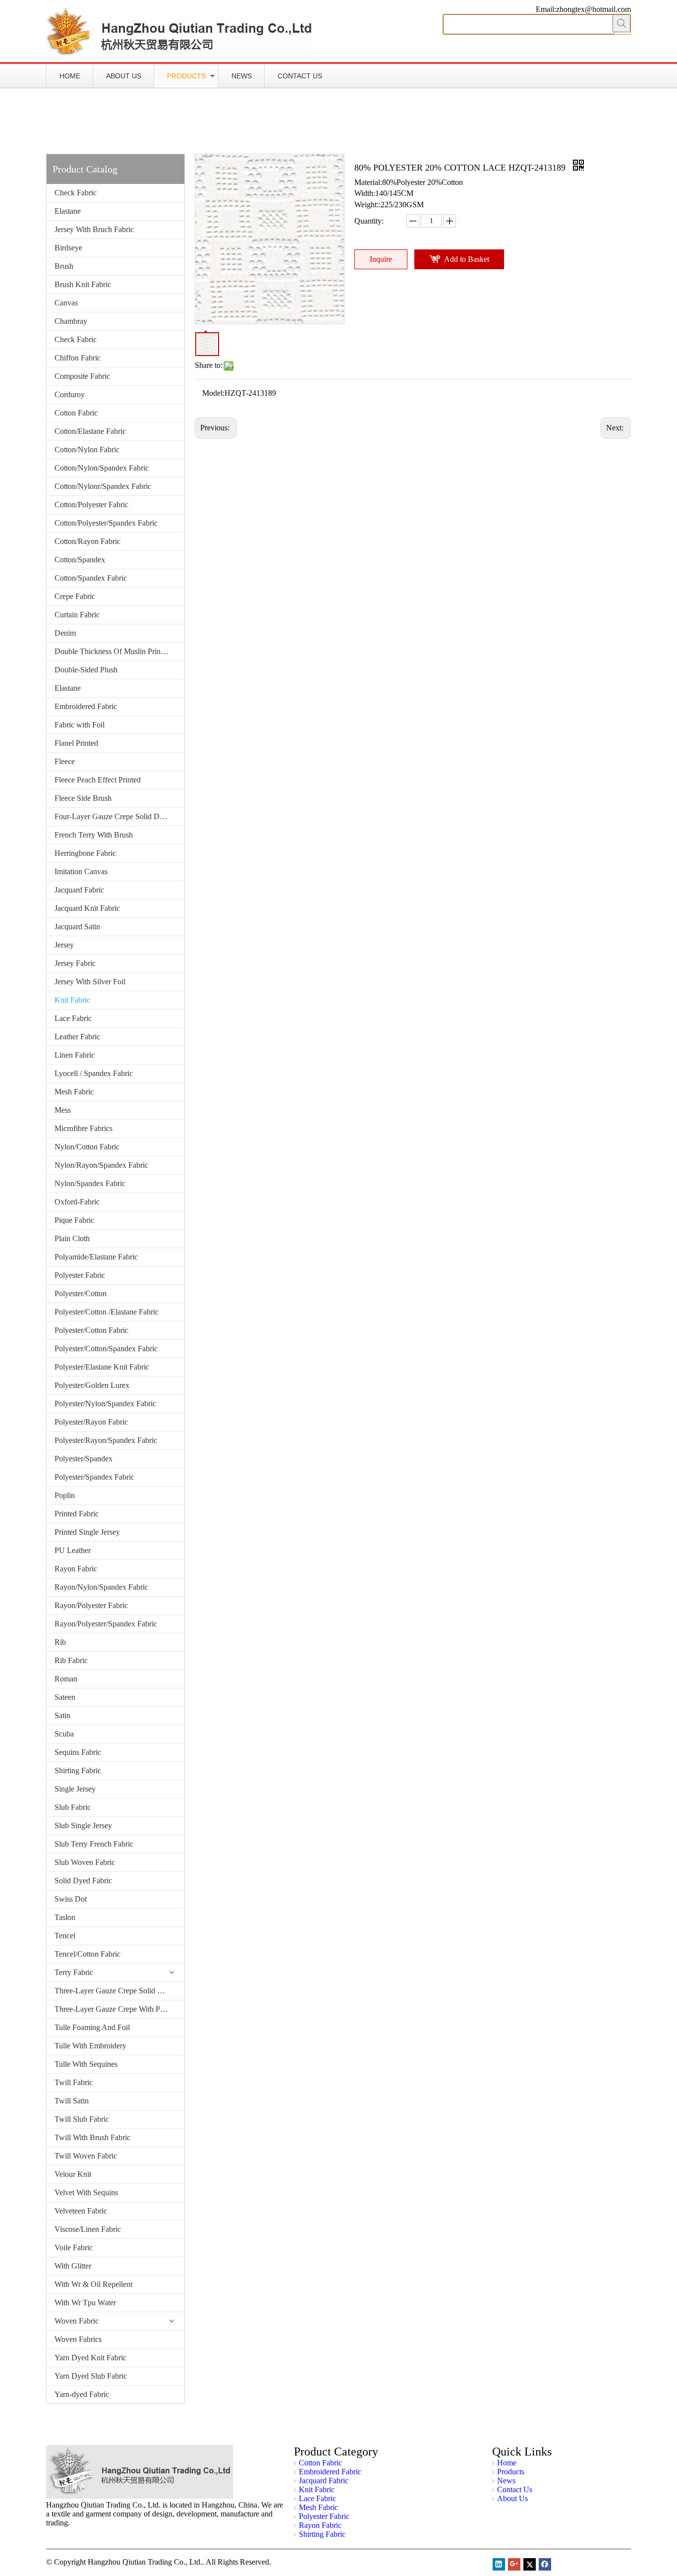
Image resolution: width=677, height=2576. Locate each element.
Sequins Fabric (78, 1752)
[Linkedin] (499, 2564)
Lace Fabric (73, 1018)
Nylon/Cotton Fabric (87, 1147)
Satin (62, 1715)
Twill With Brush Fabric (92, 2137)
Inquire (381, 259)
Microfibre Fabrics (84, 1128)
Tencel (65, 1936)
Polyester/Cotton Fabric (91, 1330)
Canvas (66, 303)
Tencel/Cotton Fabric (87, 1954)
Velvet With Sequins (86, 2192)
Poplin (65, 1495)
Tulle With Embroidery (90, 2046)
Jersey (64, 945)
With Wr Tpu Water (85, 2303)
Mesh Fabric (74, 1092)
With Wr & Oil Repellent (93, 2284)
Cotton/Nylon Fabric (87, 449)
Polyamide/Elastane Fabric (96, 1257)
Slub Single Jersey (83, 1826)
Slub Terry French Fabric (94, 1844)
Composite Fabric (82, 376)
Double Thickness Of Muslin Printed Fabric (119, 651)
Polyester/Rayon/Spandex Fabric (106, 1440)
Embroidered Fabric (86, 706)
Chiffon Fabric (78, 358)
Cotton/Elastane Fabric (90, 431)
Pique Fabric (74, 1220)
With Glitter (73, 2266)
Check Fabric (76, 193)
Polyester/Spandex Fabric (94, 1477)
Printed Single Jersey (87, 1532)
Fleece (65, 761)
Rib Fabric (71, 1660)
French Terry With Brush (94, 835)
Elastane (68, 211)
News (242, 76)
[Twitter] (530, 2564)
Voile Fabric (74, 2247)
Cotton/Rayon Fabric (87, 541)
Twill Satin (72, 2101)
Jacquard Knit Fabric (87, 908)
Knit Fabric (72, 1000)
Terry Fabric (74, 1972)
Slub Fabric (73, 1807)
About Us (124, 76)
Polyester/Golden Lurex (92, 1385)
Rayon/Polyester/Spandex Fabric (106, 1624)
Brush (64, 266)
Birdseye (68, 248)
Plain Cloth (72, 1238)
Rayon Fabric (76, 1569)
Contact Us (300, 76)
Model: (213, 393)
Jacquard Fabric (79, 890)
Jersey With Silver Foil (90, 982)
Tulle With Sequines (86, 2064)
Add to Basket (467, 259)
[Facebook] (545, 2564)
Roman (66, 1679)
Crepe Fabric (75, 596)
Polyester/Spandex (84, 1459)
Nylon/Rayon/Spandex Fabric (101, 1165)
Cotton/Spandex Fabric (91, 578)
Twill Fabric (74, 2082)
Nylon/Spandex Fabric (90, 1183)
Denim (65, 633)
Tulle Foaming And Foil (92, 2027)
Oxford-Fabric (77, 1202)
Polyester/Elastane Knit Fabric (102, 1367)
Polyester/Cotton (81, 1293)
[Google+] (514, 2564)
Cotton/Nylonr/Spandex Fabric (103, 486)
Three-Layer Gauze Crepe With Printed (116, 2009)
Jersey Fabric (75, 963)
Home (70, 76)
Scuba (64, 1734)
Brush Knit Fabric (83, 284)
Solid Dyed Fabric (83, 1881)
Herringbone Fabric (85, 853)
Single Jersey (75, 1789)
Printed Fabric (77, 1514)
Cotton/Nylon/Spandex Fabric (102, 468)
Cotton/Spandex (80, 560)
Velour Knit (73, 2174)
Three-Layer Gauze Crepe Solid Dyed (114, 1991)
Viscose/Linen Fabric (88, 2229)
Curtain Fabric (77, 615)
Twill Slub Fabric (82, 2119)
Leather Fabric (77, 1037)
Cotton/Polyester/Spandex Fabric (106, 523)
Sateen (65, 1697)
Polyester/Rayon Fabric (91, 1422)
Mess (63, 1110)
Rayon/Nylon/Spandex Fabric (101, 1587)
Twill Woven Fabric (86, 2156)
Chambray (71, 321)
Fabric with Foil (80, 725)
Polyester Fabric (80, 1275)
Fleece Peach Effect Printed (98, 780)
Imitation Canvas (81, 871)
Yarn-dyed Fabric (82, 2394)
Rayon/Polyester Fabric (91, 1605)
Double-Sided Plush (86, 670)
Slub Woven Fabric (85, 1862)
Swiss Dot (71, 1899)
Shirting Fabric (78, 1770)
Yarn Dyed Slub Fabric (91, 2376)
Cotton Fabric (76, 413)
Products (186, 76)
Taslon (65, 1917)
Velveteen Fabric (81, 2211)
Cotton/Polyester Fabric (91, 505)
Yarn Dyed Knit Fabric (90, 2358)
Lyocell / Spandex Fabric (94, 1073)
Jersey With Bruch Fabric (94, 229)
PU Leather (73, 1550)
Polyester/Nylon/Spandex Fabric (105, 1404)
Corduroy (70, 394)
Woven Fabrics (78, 2339)
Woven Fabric (77, 2321)
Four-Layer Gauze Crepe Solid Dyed (113, 816)
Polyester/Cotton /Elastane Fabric (107, 1312)
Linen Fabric (75, 1055)
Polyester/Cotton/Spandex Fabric (106, 1348)
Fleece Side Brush (83, 798)
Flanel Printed (76, 743)
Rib (60, 1642)
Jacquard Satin (77, 927)
